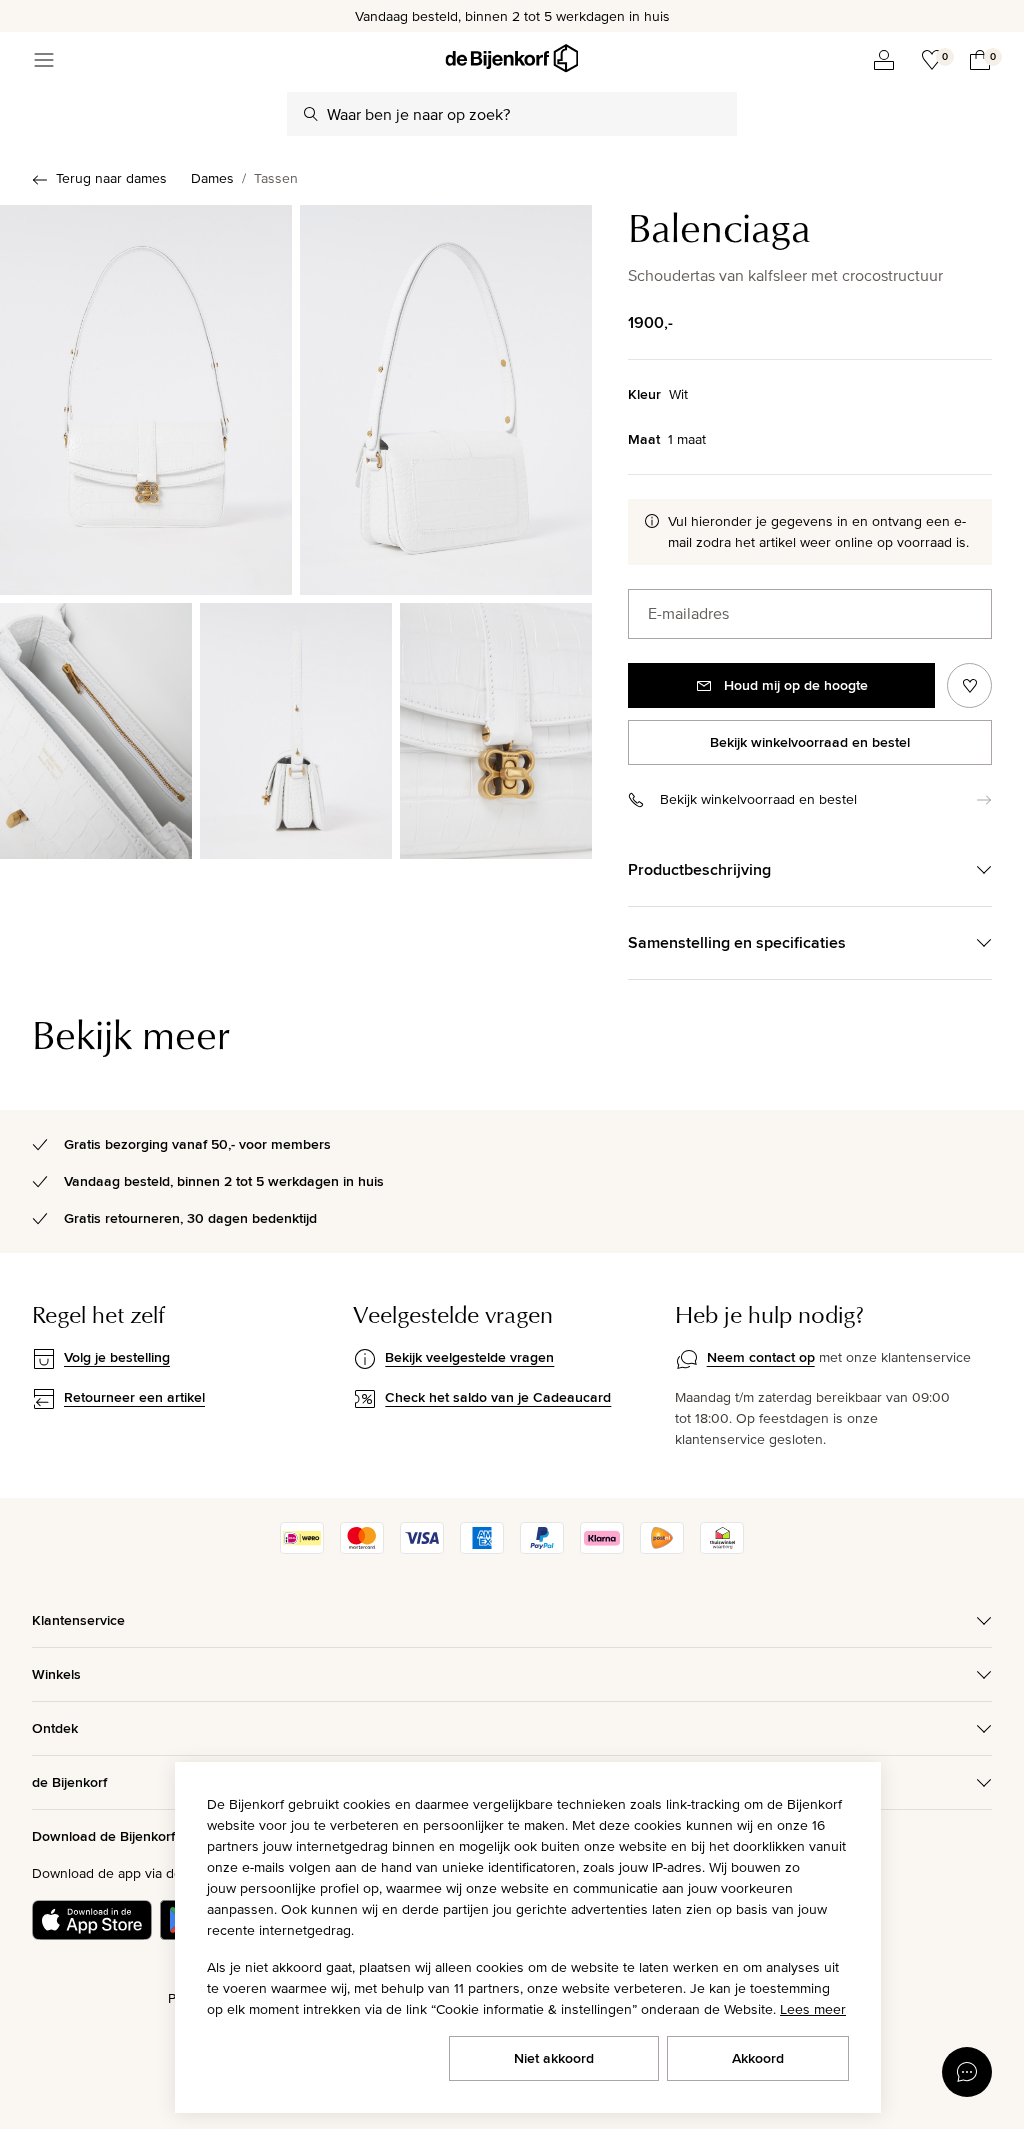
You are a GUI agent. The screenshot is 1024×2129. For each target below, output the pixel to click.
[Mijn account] (884, 60)
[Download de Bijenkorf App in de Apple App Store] (92, 1920)
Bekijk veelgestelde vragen (469, 1357)
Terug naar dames (111, 178)
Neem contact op (761, 1357)
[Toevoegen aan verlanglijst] (969, 685)
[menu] (44, 60)
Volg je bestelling (117, 1357)
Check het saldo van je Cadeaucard (498, 1397)
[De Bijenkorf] (511, 58)
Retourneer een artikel (134, 1397)
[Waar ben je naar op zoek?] (311, 114)
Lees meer (813, 2009)
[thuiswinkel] (722, 1549)
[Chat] (967, 2072)
